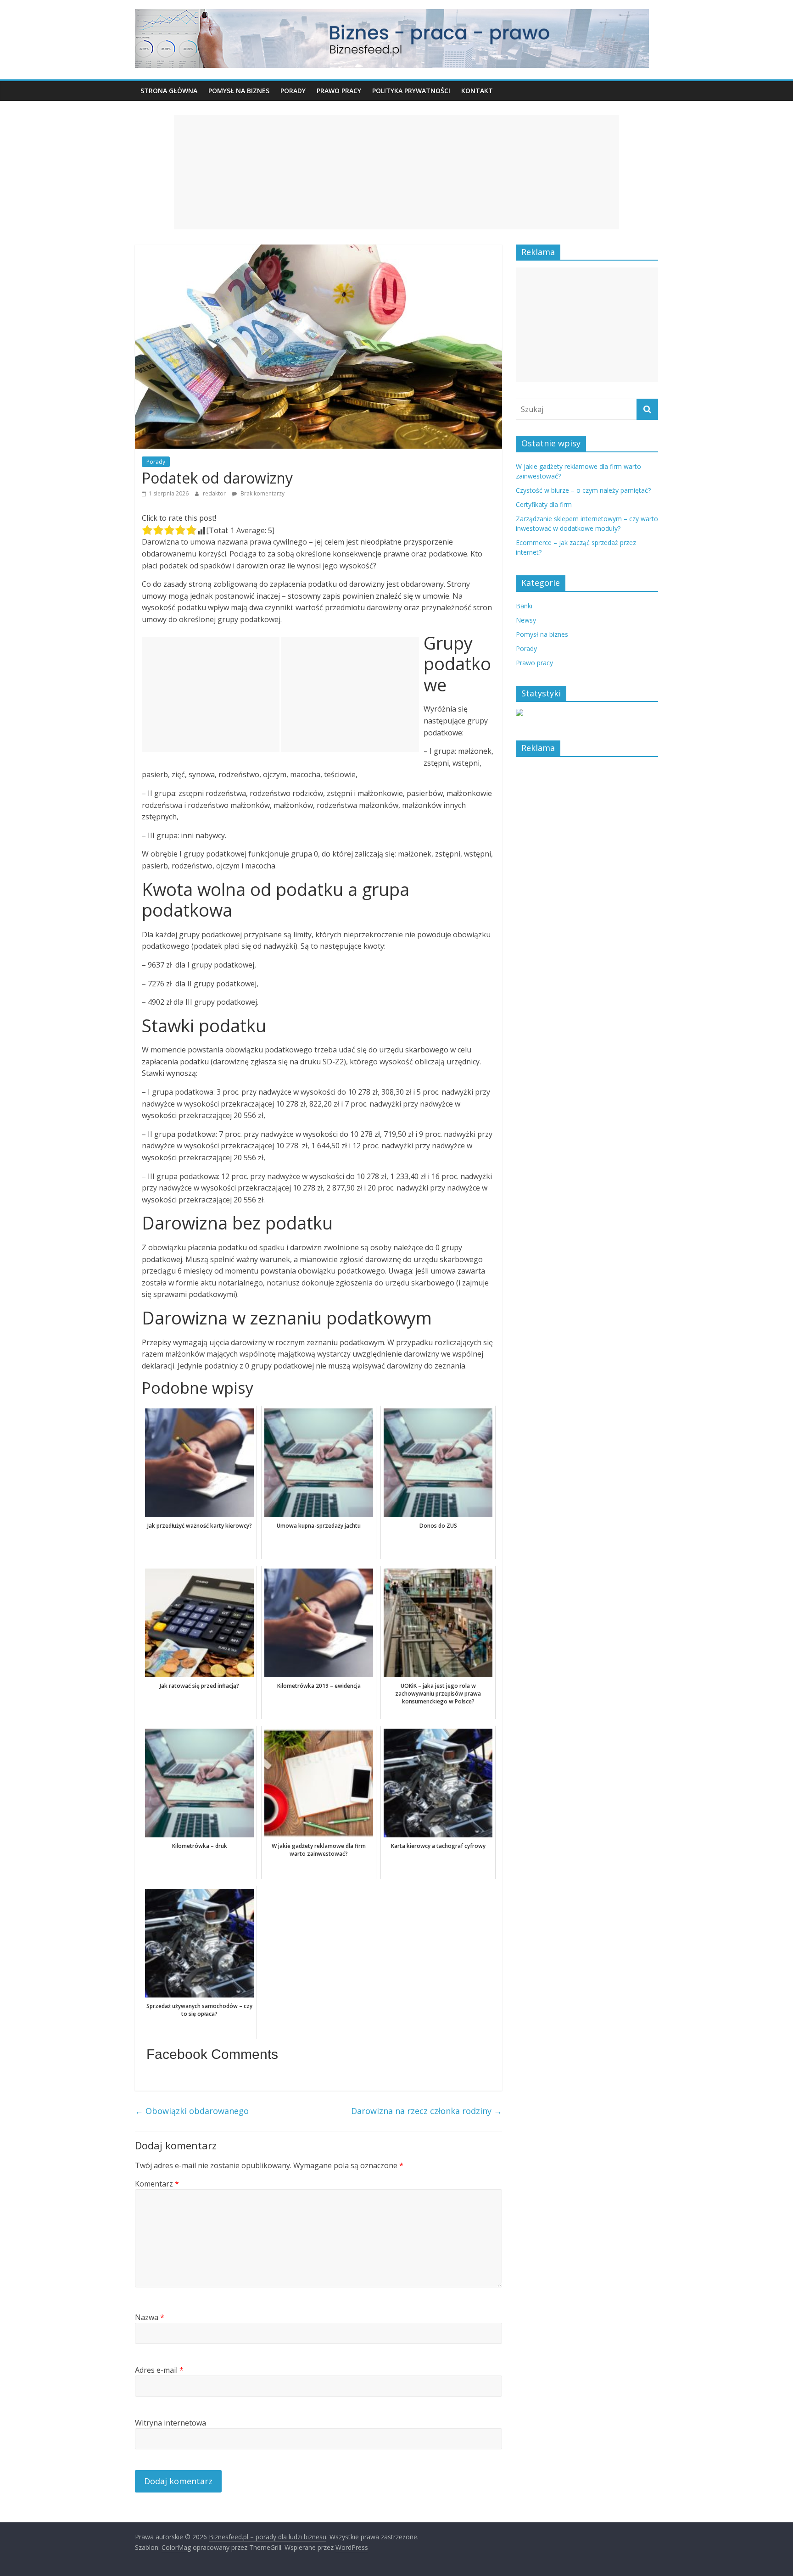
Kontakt (477, 91)
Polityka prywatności (411, 91)
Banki (524, 606)
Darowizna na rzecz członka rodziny (427, 2111)
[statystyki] (519, 714)
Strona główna (169, 91)
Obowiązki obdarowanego (192, 2111)
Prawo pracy (339, 91)
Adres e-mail (159, 2370)
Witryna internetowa (170, 2423)
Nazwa (150, 2317)
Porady (293, 91)
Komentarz (157, 2184)
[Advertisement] (396, 172)
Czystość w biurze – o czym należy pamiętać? (583, 490)
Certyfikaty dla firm (544, 504)
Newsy (526, 620)
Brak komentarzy (262, 493)
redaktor (215, 493)
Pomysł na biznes (239, 91)
